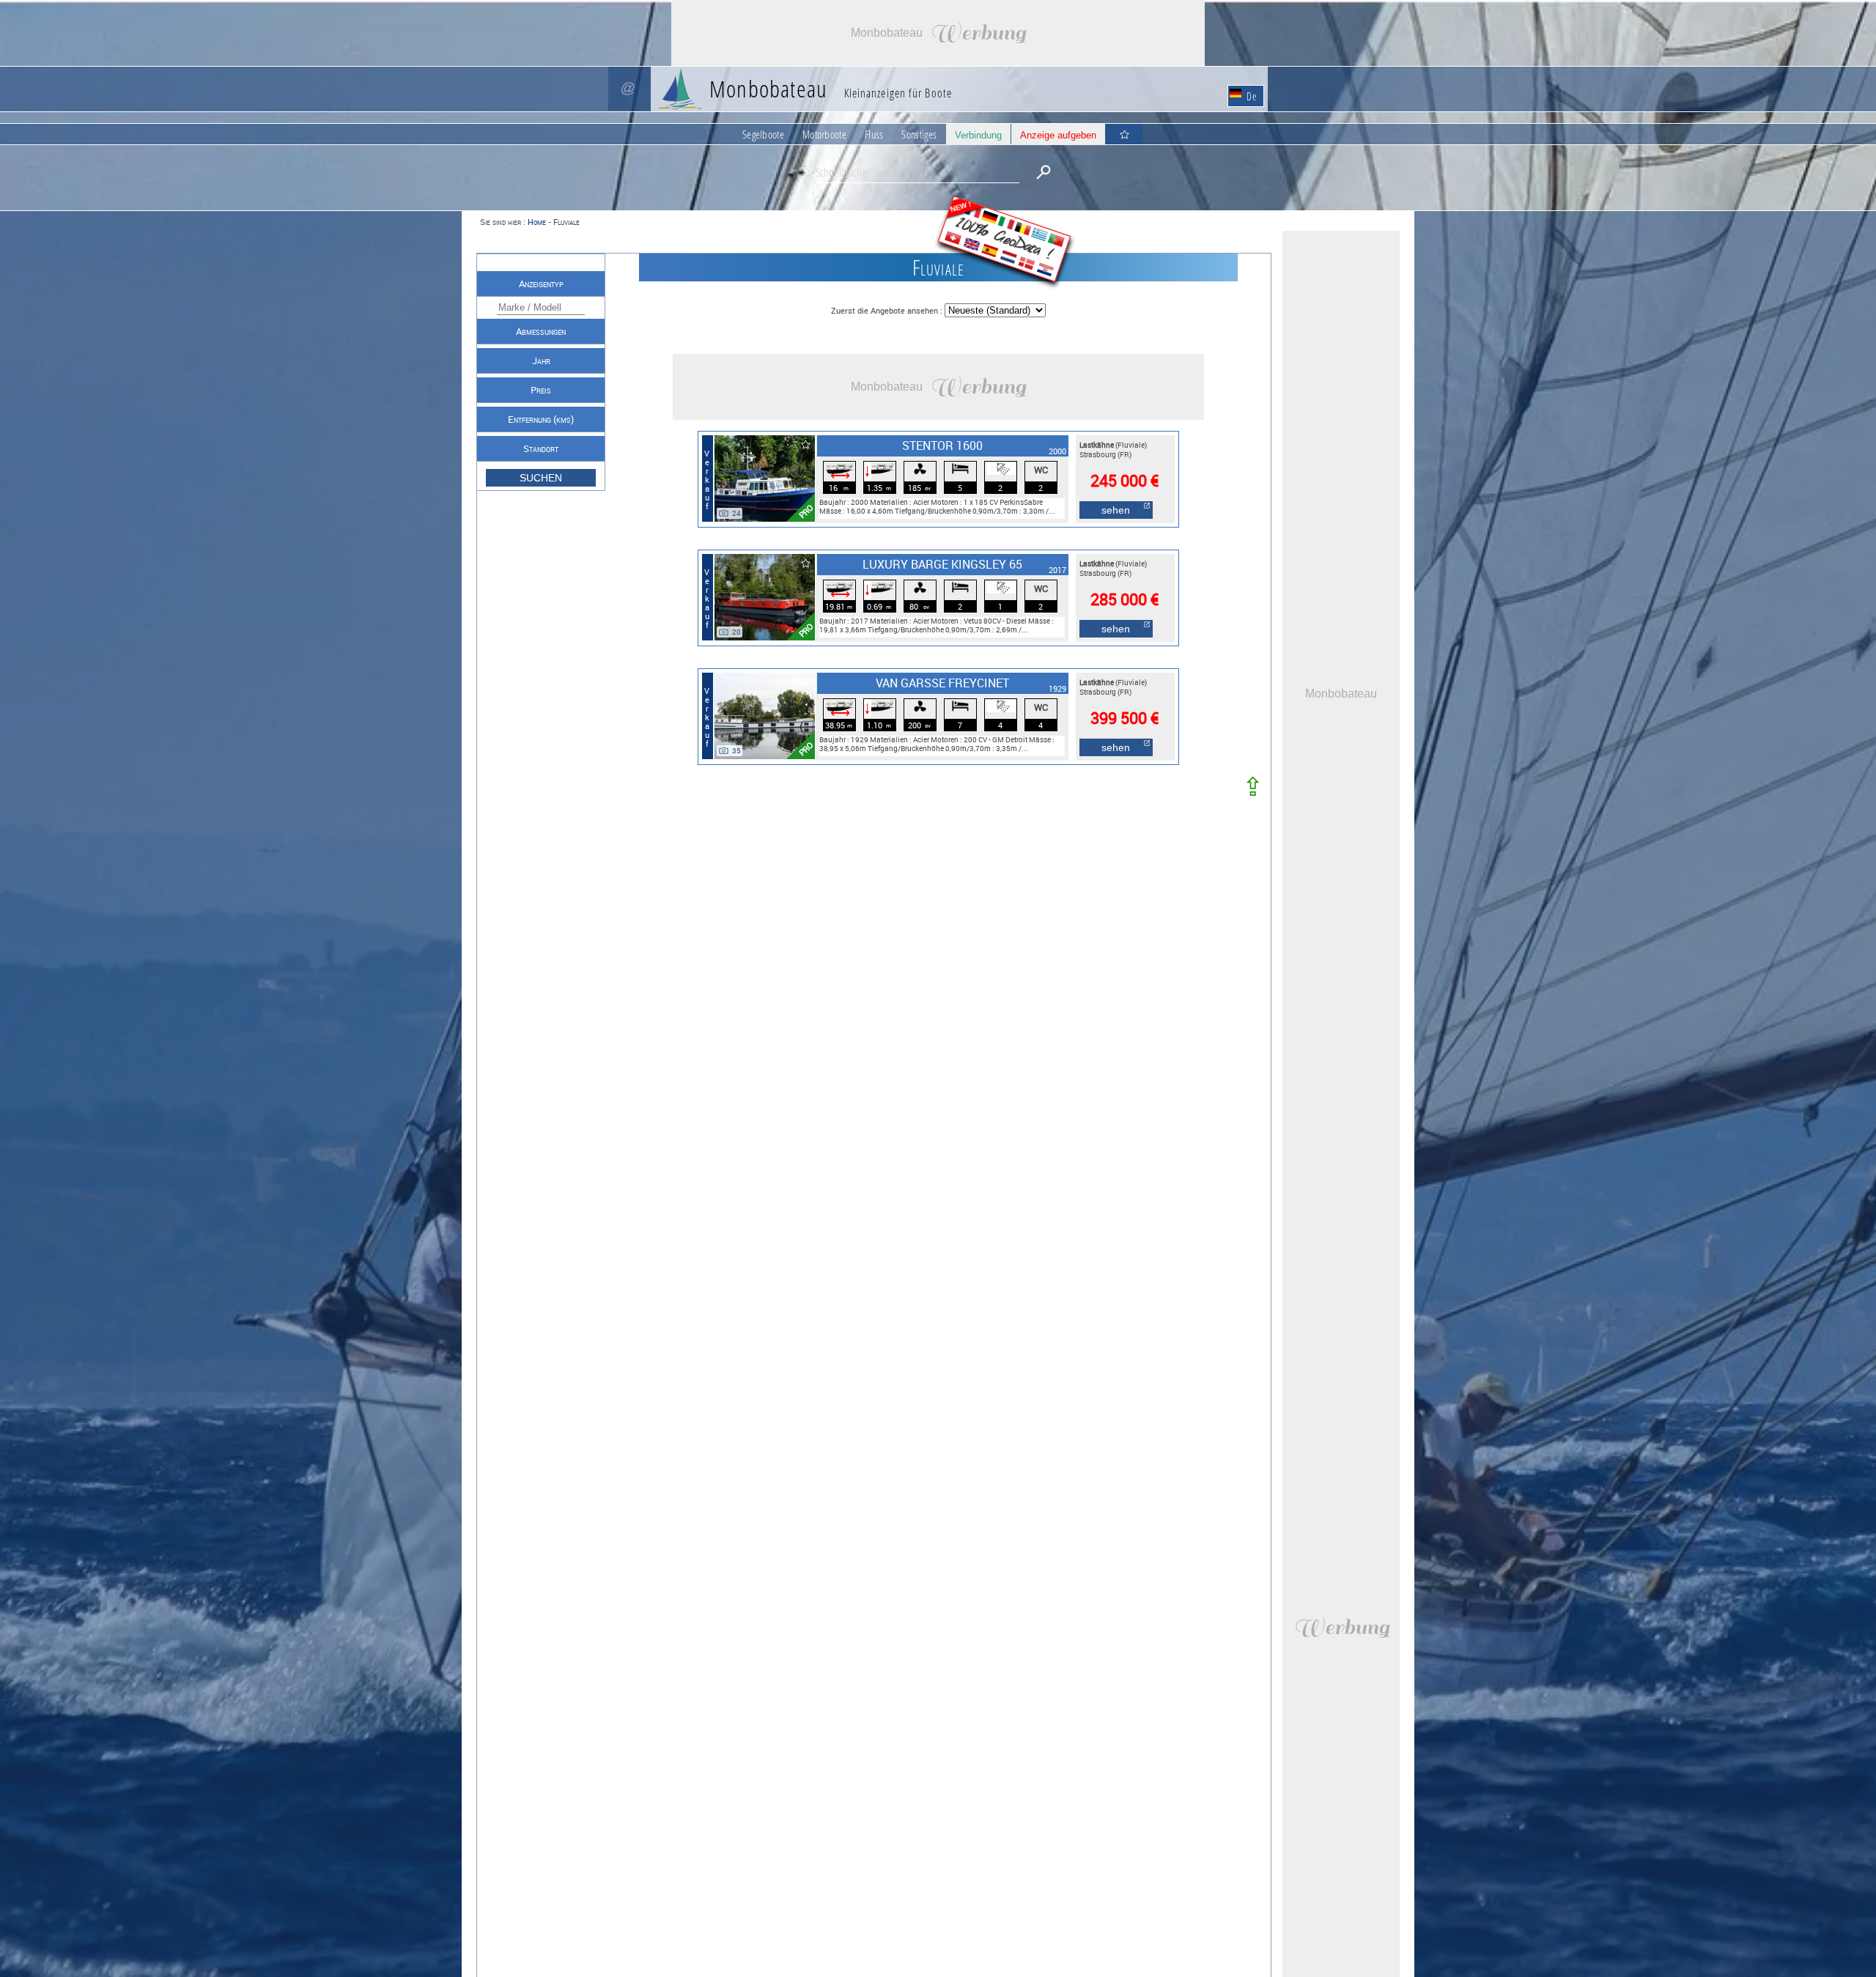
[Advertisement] (938, 33)
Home (537, 222)
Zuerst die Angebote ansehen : (888, 310)
